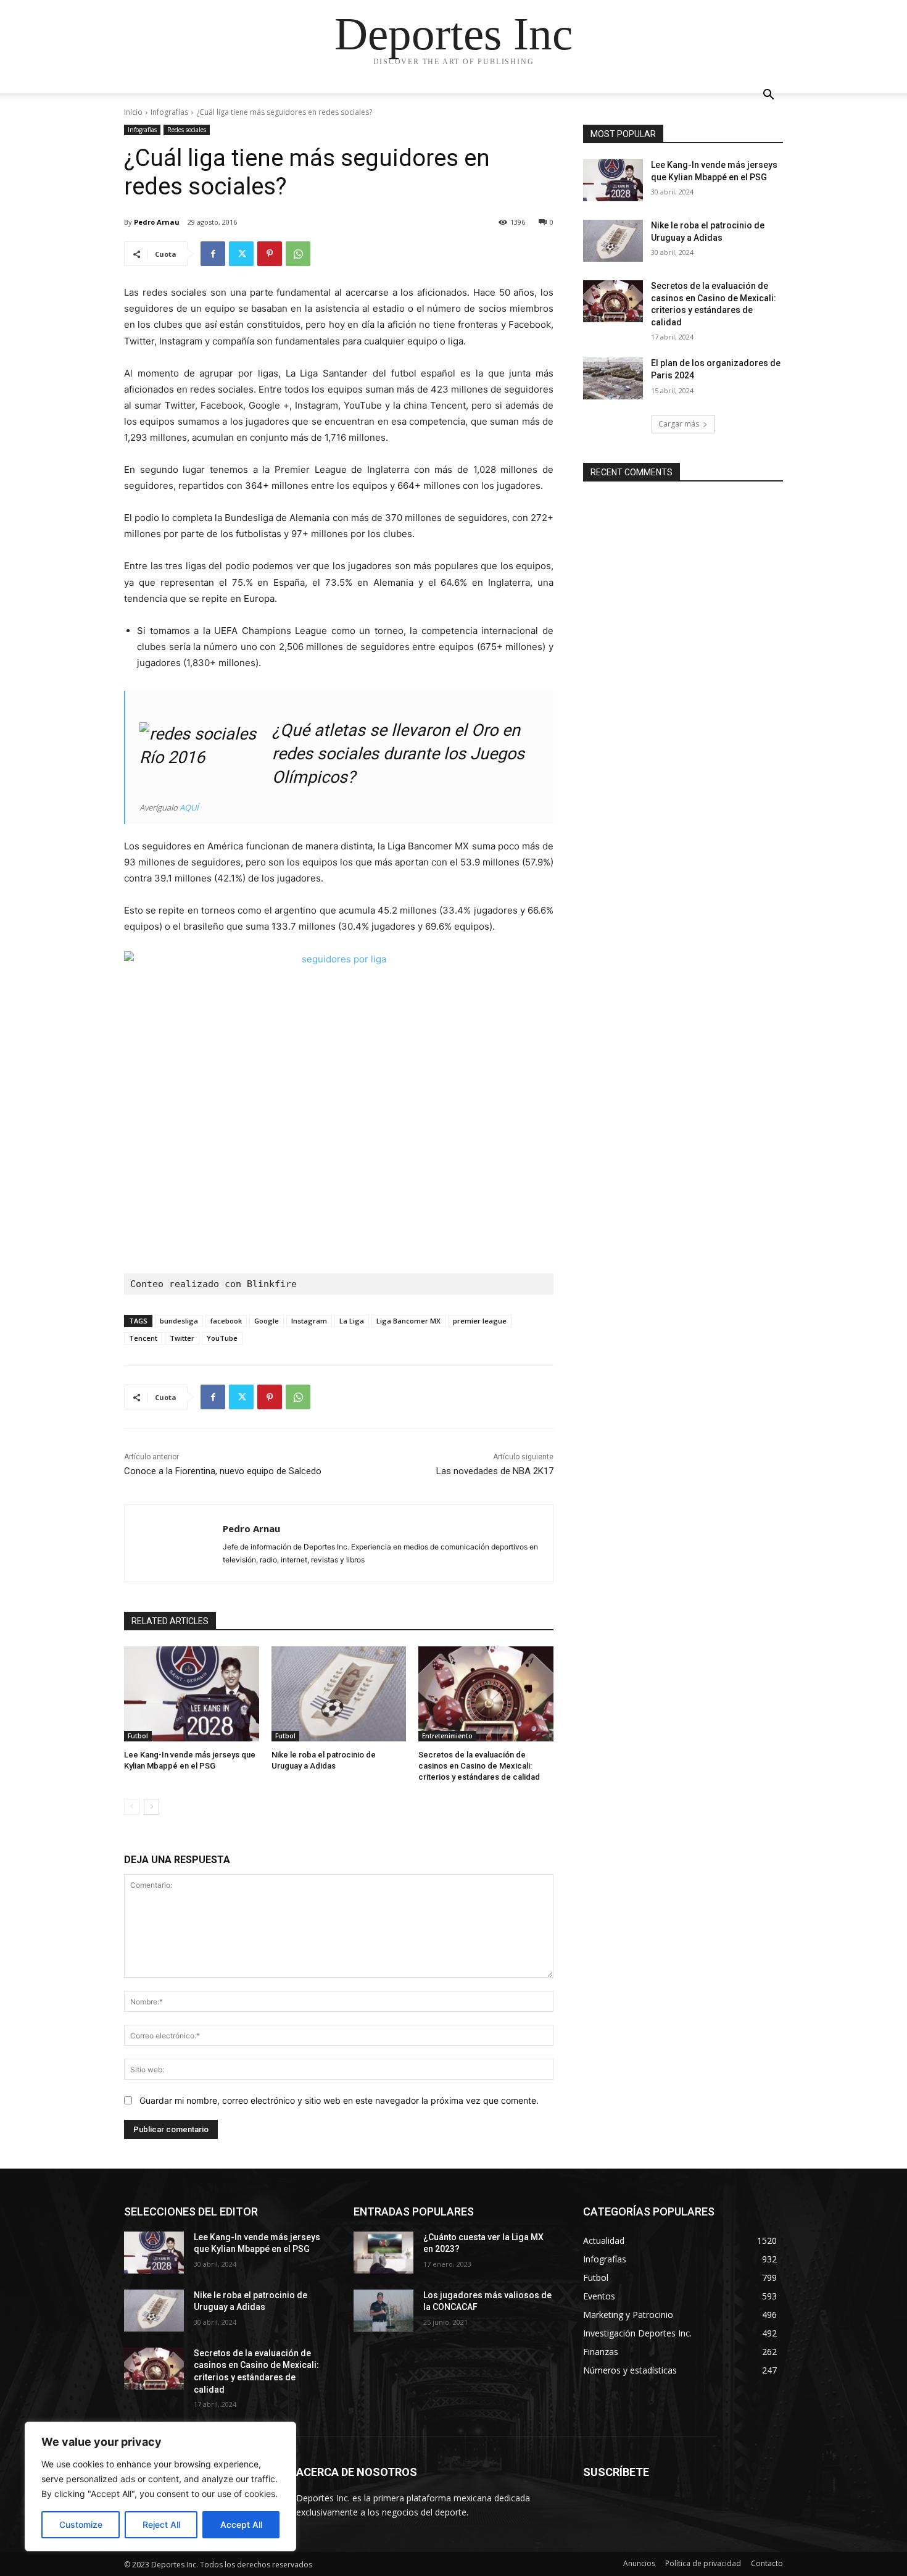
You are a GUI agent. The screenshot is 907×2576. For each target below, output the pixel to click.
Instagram (309, 1321)
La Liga (352, 1321)
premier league (480, 1321)
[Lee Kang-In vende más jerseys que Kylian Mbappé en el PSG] (192, 1694)
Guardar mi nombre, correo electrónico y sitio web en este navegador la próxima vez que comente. (339, 2100)
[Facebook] (213, 254)
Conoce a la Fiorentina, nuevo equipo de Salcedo (223, 1471)
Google (267, 1321)
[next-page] (151, 1807)
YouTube (222, 1338)
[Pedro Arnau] (174, 1543)
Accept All (241, 2524)
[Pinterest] (270, 254)
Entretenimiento (447, 1736)
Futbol (138, 1736)
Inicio (133, 112)
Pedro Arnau (157, 222)
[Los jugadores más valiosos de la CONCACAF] (383, 2311)
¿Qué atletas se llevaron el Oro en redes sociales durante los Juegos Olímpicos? (398, 754)
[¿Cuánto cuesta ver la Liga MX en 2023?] (383, 2253)
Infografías (169, 112)
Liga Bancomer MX (408, 1321)
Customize (81, 2524)
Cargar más (679, 424)
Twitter (182, 1338)
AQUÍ (189, 807)
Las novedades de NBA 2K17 (495, 1471)
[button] (768, 96)
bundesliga (179, 1321)
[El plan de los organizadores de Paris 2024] (613, 378)
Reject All (161, 2524)
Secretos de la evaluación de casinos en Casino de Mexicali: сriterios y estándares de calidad (479, 1766)
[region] (160, 2486)
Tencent (143, 1338)
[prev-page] (132, 1807)
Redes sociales (187, 130)
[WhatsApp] (298, 254)
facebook (226, 1321)
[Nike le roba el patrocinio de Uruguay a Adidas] (339, 1694)
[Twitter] (241, 254)
